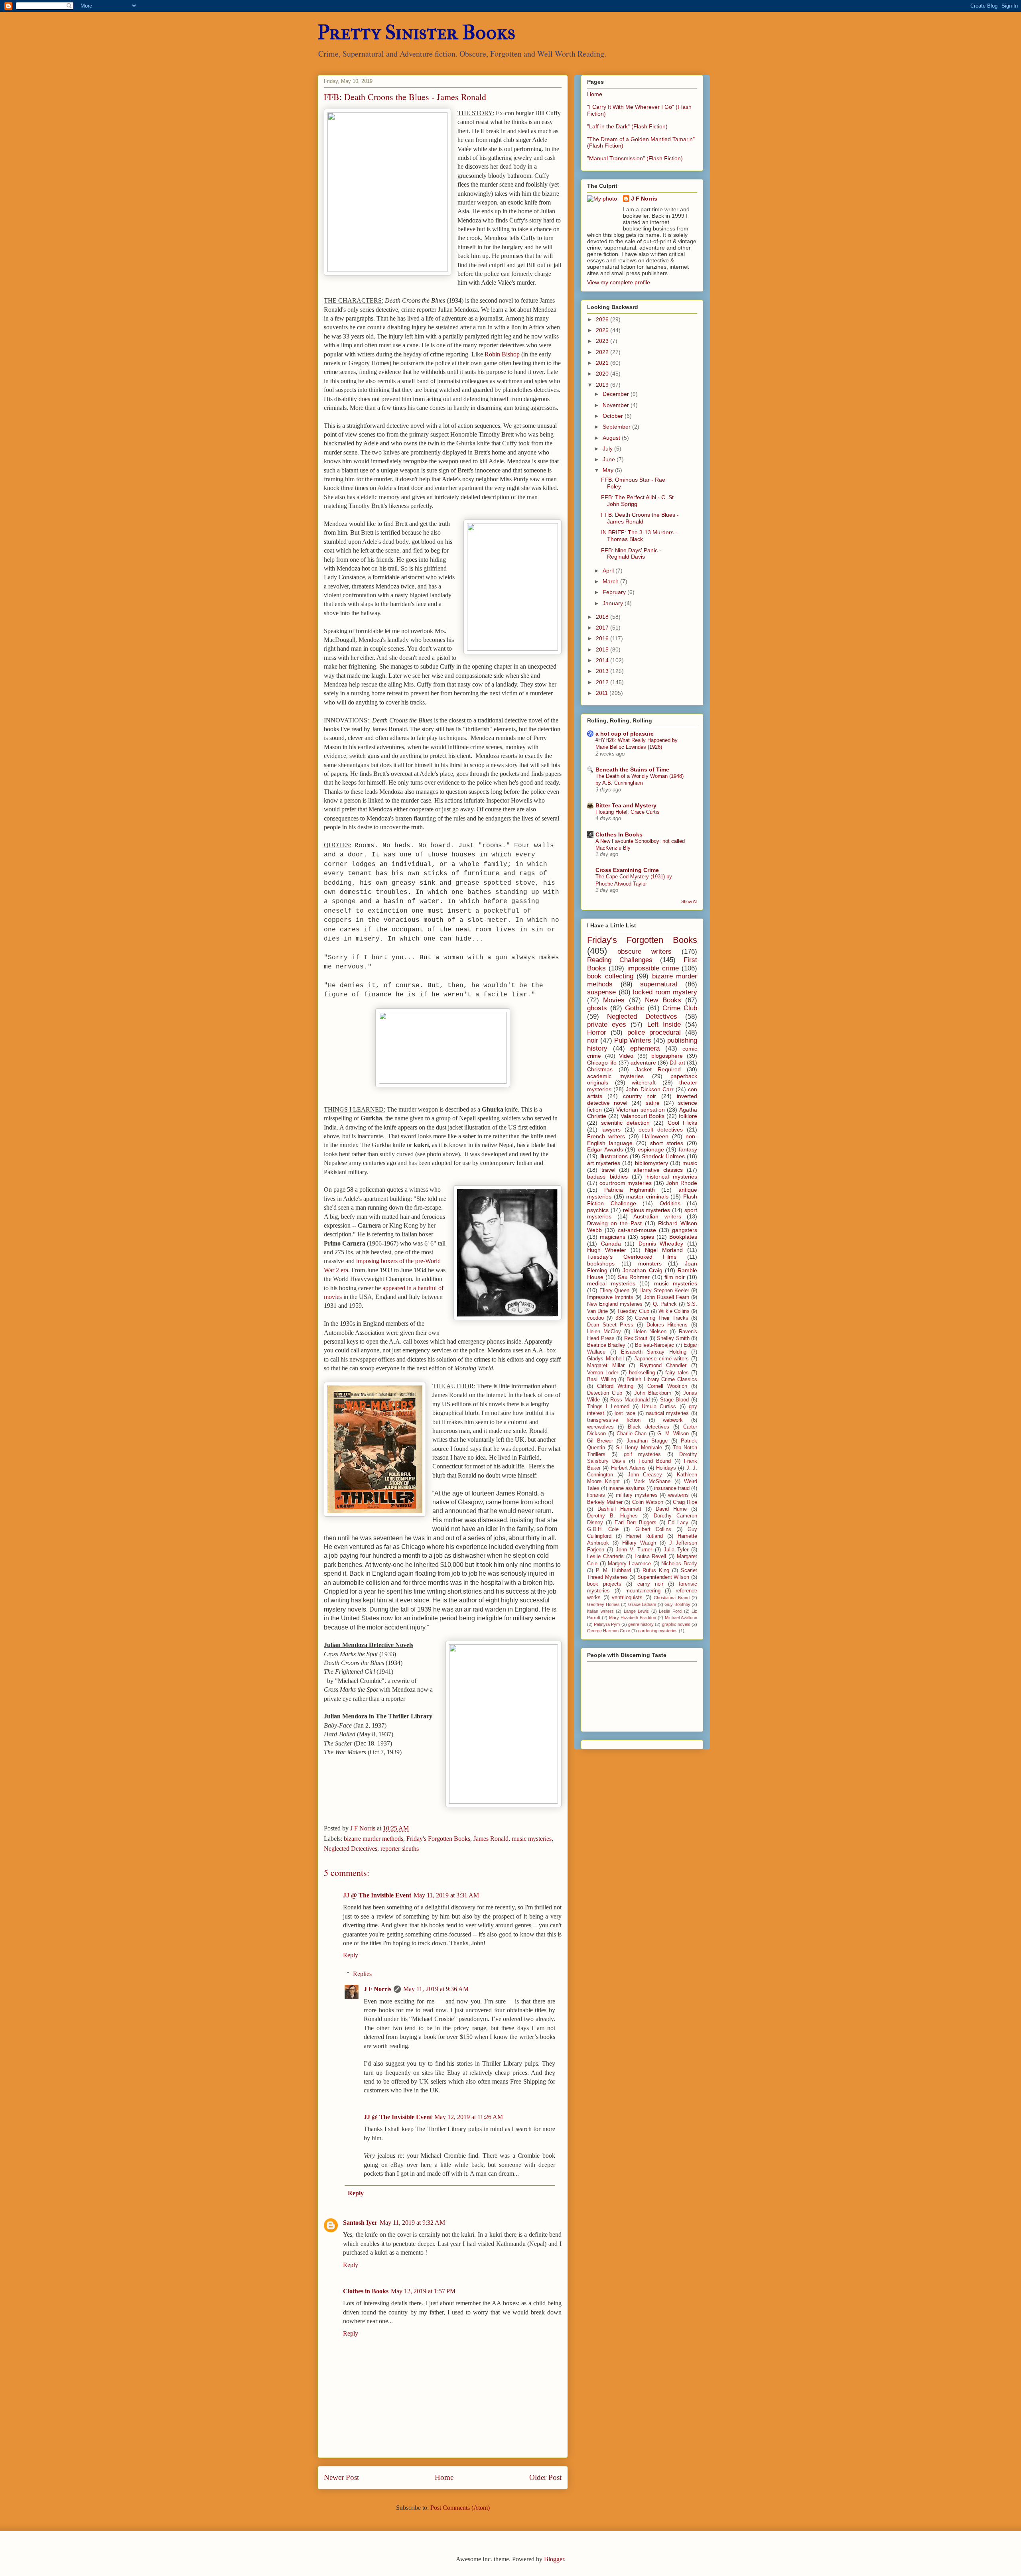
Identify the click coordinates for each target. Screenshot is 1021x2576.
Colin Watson (648, 1502)
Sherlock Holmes (663, 1156)
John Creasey (645, 1475)
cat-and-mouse (637, 1230)
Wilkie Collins (674, 1311)
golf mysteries (642, 1454)
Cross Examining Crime (627, 870)
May (609, 470)
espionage (651, 1149)
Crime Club (680, 1008)
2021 (603, 363)
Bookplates (683, 1237)
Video (626, 1056)
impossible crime (653, 968)
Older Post (545, 2477)
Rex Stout (636, 1338)
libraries (596, 1495)
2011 (603, 693)
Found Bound (655, 1461)
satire (653, 1103)
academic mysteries (615, 1076)
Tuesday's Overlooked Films (632, 1257)
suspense (601, 992)
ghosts (597, 1008)
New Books (663, 1000)
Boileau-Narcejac (654, 1345)
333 (620, 1318)
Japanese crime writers (661, 1359)
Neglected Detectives (351, 1849)
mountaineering (643, 1591)
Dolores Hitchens (667, 1325)
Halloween (655, 1136)
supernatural (659, 984)
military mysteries (637, 1495)
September (617, 427)
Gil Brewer (600, 1441)
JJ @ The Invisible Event (377, 1895)
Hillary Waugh (639, 1543)
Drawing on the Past (615, 1223)
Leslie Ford (670, 1611)
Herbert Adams (628, 1468)
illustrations (614, 1156)
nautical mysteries (668, 1413)
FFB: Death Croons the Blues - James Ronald (640, 518)
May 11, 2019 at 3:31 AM (446, 1895)
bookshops (601, 1263)
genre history (641, 1624)
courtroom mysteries (626, 1183)
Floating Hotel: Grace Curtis (628, 812)
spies (647, 1237)
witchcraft (644, 1082)
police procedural (654, 1032)
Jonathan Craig (642, 1270)
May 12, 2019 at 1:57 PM (423, 2291)
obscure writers (645, 951)
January (614, 603)
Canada (611, 1244)
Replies (362, 1974)
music (690, 1163)
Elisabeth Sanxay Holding (654, 1352)
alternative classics (658, 1170)
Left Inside (664, 1024)
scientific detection (625, 1123)
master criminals (647, 1196)
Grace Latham (642, 1604)
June (610, 459)
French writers (606, 1136)
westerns (678, 1495)
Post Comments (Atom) (460, 2508)
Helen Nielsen (650, 1332)
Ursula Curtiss (659, 1407)
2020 (603, 374)
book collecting (610, 976)
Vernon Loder (603, 1373)
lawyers (611, 1130)
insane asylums (627, 1488)
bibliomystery (651, 1163)
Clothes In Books (619, 834)
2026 (603, 319)
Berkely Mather (605, 1502)
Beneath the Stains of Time (632, 769)
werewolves (600, 1427)
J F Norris (377, 1989)
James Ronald (491, 1839)
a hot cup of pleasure (625, 734)
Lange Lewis (637, 1611)
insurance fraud (672, 1488)
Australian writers (657, 1216)
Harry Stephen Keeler (664, 1291)
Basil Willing (602, 1380)
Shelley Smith (673, 1338)
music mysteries (532, 1839)
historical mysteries (672, 1177)
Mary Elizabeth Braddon (633, 1618)
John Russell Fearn (666, 1297)
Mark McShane (652, 1482)
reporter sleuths (400, 1849)
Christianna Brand (672, 1598)
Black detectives (648, 1427)
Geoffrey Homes (603, 1604)
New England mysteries (615, 1304)
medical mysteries (611, 1283)
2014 (603, 660)
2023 (603, 341)
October (614, 416)
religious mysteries (647, 1210)
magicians (613, 1237)
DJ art (677, 1063)
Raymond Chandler (663, 1366)
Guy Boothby (677, 1604)
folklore (688, 1116)
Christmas (600, 1069)
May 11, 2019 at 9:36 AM (436, 1989)
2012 (603, 682)
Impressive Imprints (610, 1297)
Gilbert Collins (653, 1529)
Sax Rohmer (634, 1277)
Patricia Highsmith (630, 1190)
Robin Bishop (502, 354)
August (612, 438)
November (617, 405)
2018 (603, 617)
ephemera (645, 1048)
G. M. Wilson (673, 1434)
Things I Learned (608, 1407)
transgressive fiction (614, 1420)
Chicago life (602, 1063)
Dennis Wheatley (661, 1244)
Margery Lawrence (629, 1564)
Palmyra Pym (607, 1624)
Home (444, 2477)
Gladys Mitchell (605, 1359)
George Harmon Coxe (609, 1631)
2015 (603, 649)
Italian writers (600, 1611)
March (611, 581)
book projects (604, 1584)
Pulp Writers (633, 1040)
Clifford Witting (615, 1386)
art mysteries (604, 1163)
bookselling (642, 1373)
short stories (667, 1143)
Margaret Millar (606, 1366)
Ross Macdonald (630, 1400)
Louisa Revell (650, 1557)
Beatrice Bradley (606, 1345)
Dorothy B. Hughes (612, 1516)
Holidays (666, 1468)
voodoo (595, 1318)
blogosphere (667, 1056)
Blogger (554, 2559)
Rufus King (656, 1570)
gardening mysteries (658, 1631)
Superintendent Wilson (663, 1577)
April (609, 571)
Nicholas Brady (679, 1564)
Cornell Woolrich (667, 1386)
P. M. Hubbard (613, 1570)
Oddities (670, 1203)
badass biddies (607, 1177)
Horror (597, 1032)
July (608, 449)
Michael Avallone (681, 1618)
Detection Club (605, 1393)
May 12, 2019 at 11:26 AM (469, 2117)
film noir (675, 1277)
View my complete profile (619, 282)
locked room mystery (665, 992)
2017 (603, 628)
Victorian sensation (640, 1110)
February (615, 592)
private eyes (607, 1024)
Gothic (635, 1008)
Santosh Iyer (360, 2223)
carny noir (650, 1584)
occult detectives (661, 1130)
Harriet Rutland (645, 1536)
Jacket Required (658, 1069)
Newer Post (341, 2477)
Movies (614, 1000)
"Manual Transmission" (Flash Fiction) (635, 158)
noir (593, 1040)
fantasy (688, 1149)
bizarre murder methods (374, 1839)
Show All (689, 901)
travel (608, 1170)
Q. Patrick (665, 1304)
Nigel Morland (664, 1250)
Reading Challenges (620, 960)
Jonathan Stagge (647, 1441)
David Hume (671, 1509)
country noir (640, 1096)
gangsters (685, 1230)
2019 (603, 385)
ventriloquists (627, 1598)
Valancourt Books (643, 1116)
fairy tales (677, 1373)
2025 (603, 330)
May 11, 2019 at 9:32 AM (412, 2223)
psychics (598, 1210)
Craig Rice (685, 1502)
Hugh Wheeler (607, 1250)
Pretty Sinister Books (416, 32)
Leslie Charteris (605, 1557)
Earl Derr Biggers (636, 1523)
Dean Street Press (610, 1325)
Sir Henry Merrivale (639, 1448)
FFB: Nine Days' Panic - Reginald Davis (631, 554)
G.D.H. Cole (603, 1529)
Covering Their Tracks (662, 1318)
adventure (643, 1063)
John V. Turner (634, 1550)
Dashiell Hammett (619, 1509)
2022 (603, 352)
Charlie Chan (632, 1434)
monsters (650, 1263)
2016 (603, 638)
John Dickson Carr (649, 1089)
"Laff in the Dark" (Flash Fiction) (627, 126)
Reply (351, 1955)
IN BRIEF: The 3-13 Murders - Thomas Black (639, 536)
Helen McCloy (604, 1332)
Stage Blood (675, 1400)
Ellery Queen (615, 1291)
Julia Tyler (676, 1550)
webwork (673, 1420)
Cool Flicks (682, 1123)
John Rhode (682, 1183)
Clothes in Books (366, 2291)
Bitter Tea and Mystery (626, 805)
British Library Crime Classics (662, 1380)
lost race (625, 1413)
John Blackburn (653, 1393)
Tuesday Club (633, 1311)
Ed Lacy (678, 1523)
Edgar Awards (605, 1149)
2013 (603, 671)
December (617, 394)
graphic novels (676, 1624)
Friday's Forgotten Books (438, 1839)
